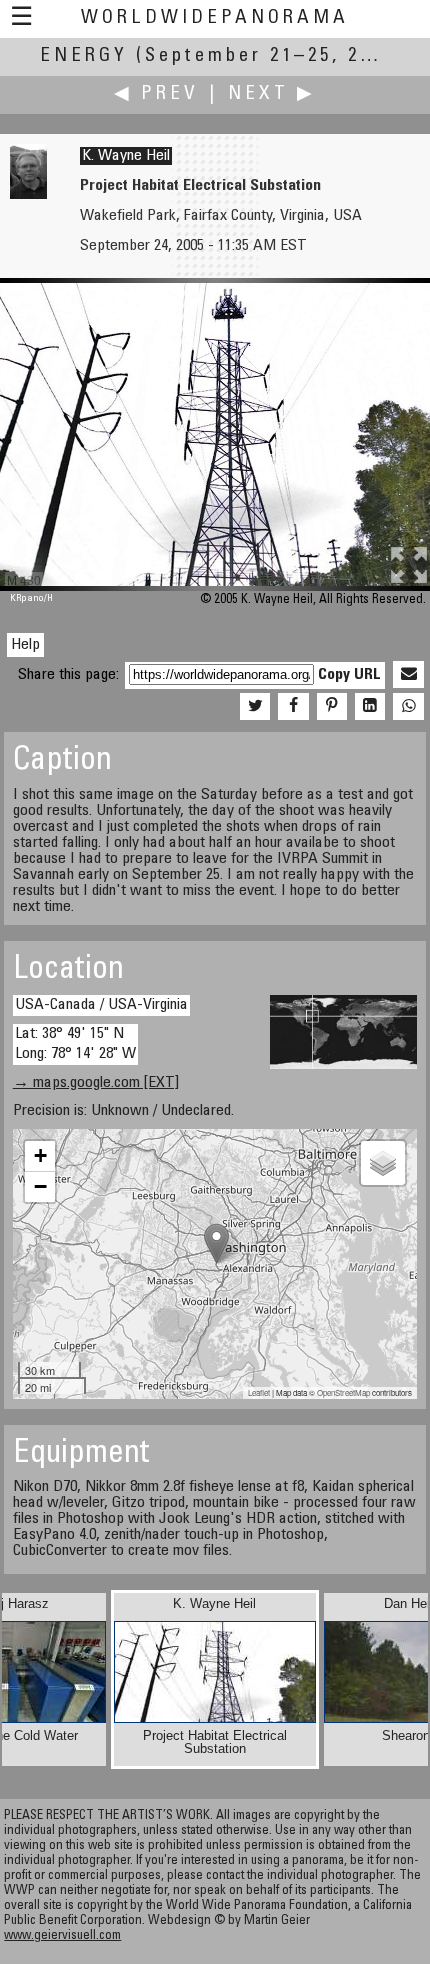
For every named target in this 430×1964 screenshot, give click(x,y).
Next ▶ (272, 94)
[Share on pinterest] (332, 707)
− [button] (40, 1186)
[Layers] (383, 1163)
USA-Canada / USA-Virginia (101, 1005)
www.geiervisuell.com (62, 1936)
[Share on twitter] (255, 707)
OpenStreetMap (343, 1392)
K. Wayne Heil (126, 156)
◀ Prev (156, 94)
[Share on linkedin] (370, 707)
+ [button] (40, 1155)
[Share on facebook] (293, 707)
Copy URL (349, 675)
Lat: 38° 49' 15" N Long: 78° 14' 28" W (75, 1043)
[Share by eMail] (408, 675)
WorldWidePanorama (215, 18)
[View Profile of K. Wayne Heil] (28, 195)
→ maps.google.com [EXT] (96, 1083)
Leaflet (259, 1392)
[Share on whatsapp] (408, 707)
